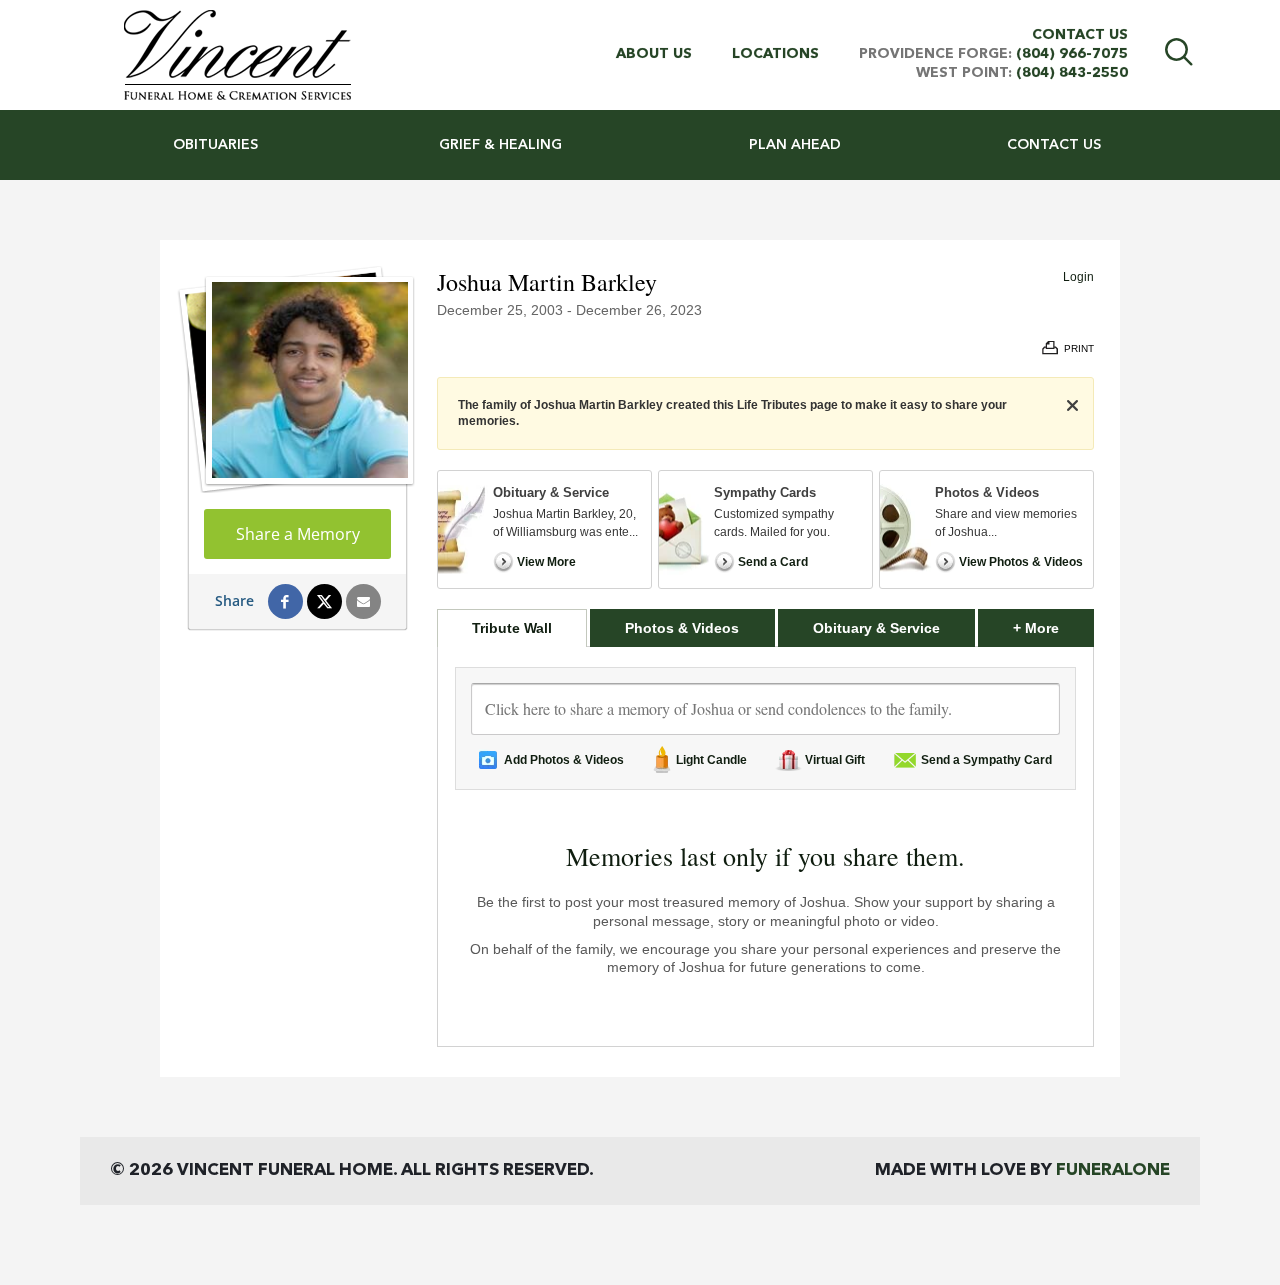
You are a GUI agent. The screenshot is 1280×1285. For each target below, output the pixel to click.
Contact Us (1080, 35)
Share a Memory (298, 534)
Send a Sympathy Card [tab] (986, 760)
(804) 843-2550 (1072, 73)
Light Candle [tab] (711, 760)
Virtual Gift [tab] (835, 760)
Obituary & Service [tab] (876, 628)
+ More (1053, 627)
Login (1078, 277)
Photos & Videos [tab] (682, 628)
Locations (775, 54)
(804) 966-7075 (1072, 54)
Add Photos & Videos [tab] (564, 760)
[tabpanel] (765, 847)
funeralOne (1113, 1170)
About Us (654, 54)
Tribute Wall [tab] (512, 628)
